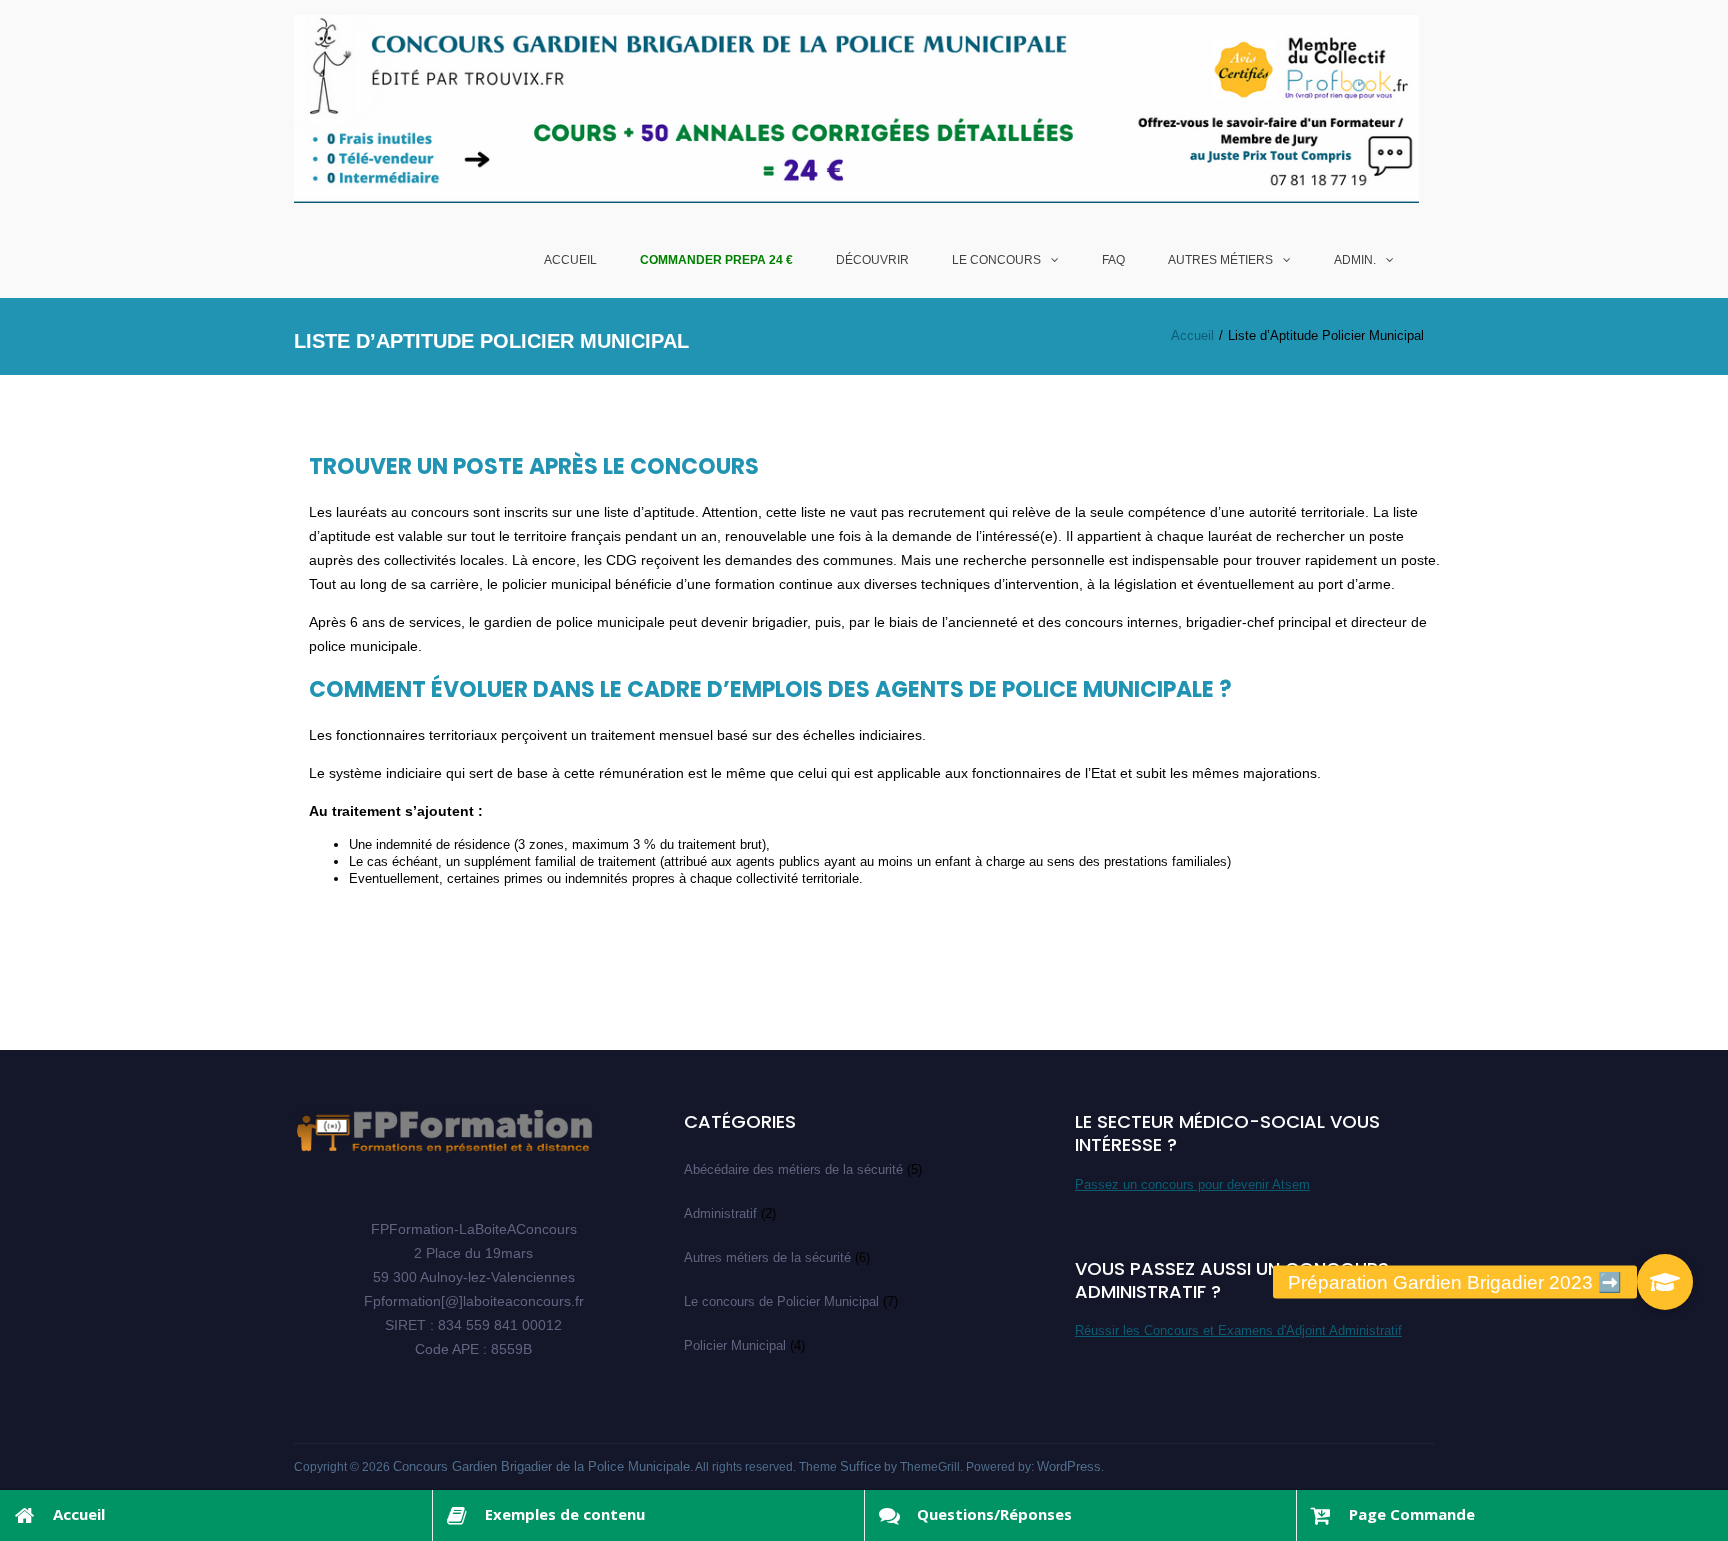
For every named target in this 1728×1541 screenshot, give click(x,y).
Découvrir (872, 260)
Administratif (720, 1213)
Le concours (996, 260)
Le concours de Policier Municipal (781, 1301)
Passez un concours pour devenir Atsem (1192, 1184)
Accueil (570, 260)
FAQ (1113, 260)
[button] (1665, 1282)
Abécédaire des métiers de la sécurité (793, 1169)
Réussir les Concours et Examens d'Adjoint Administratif (1238, 1330)
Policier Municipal (735, 1345)
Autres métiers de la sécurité (767, 1257)
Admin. (1355, 260)
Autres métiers (1220, 260)
